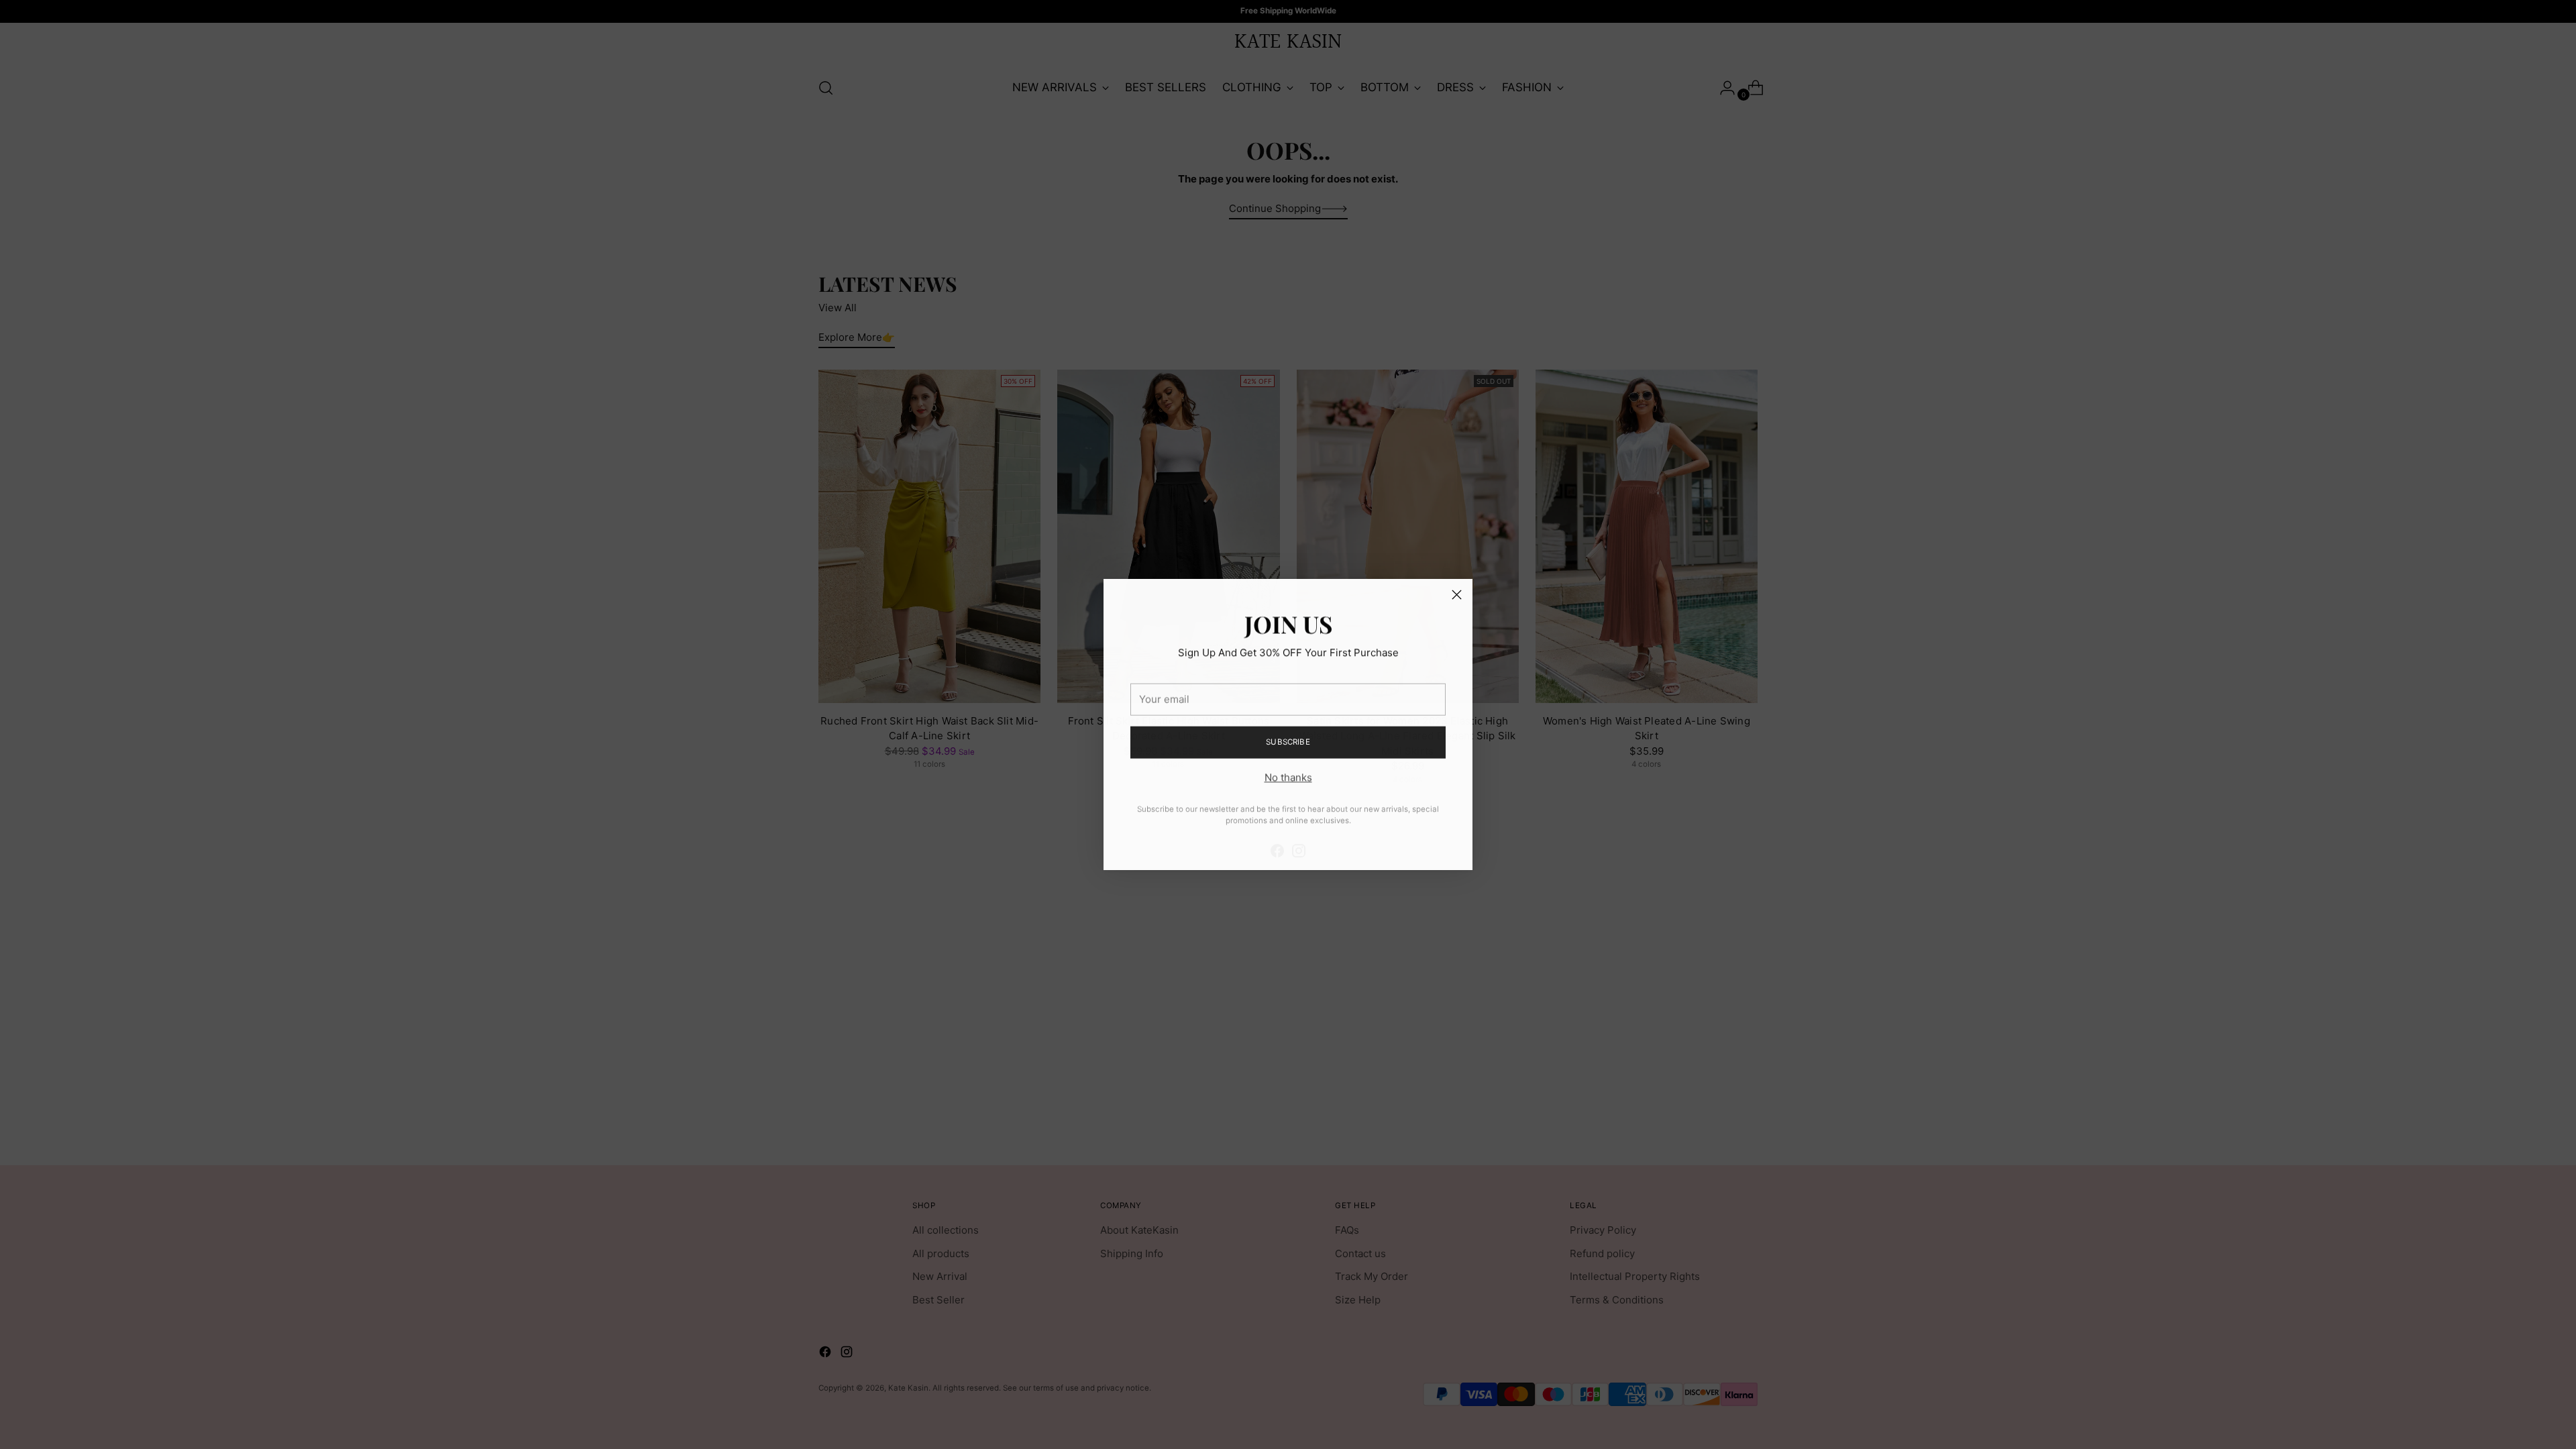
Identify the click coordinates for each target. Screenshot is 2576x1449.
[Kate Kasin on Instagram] (1299, 840)
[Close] (1457, 595)
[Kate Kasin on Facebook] (1277, 840)
